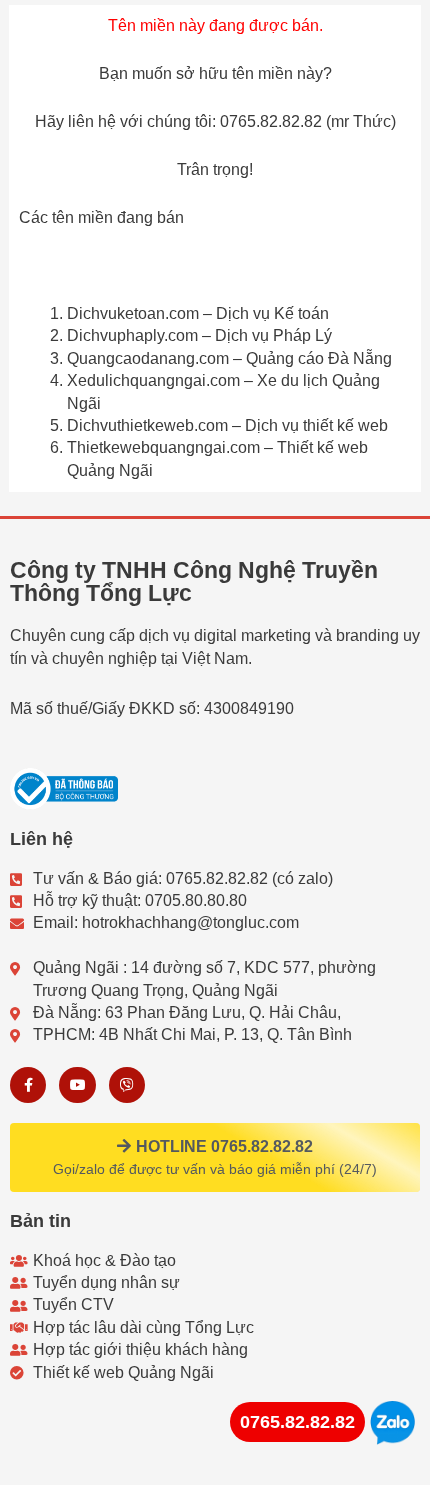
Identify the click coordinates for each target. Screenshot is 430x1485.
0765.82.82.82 (297, 1422)
